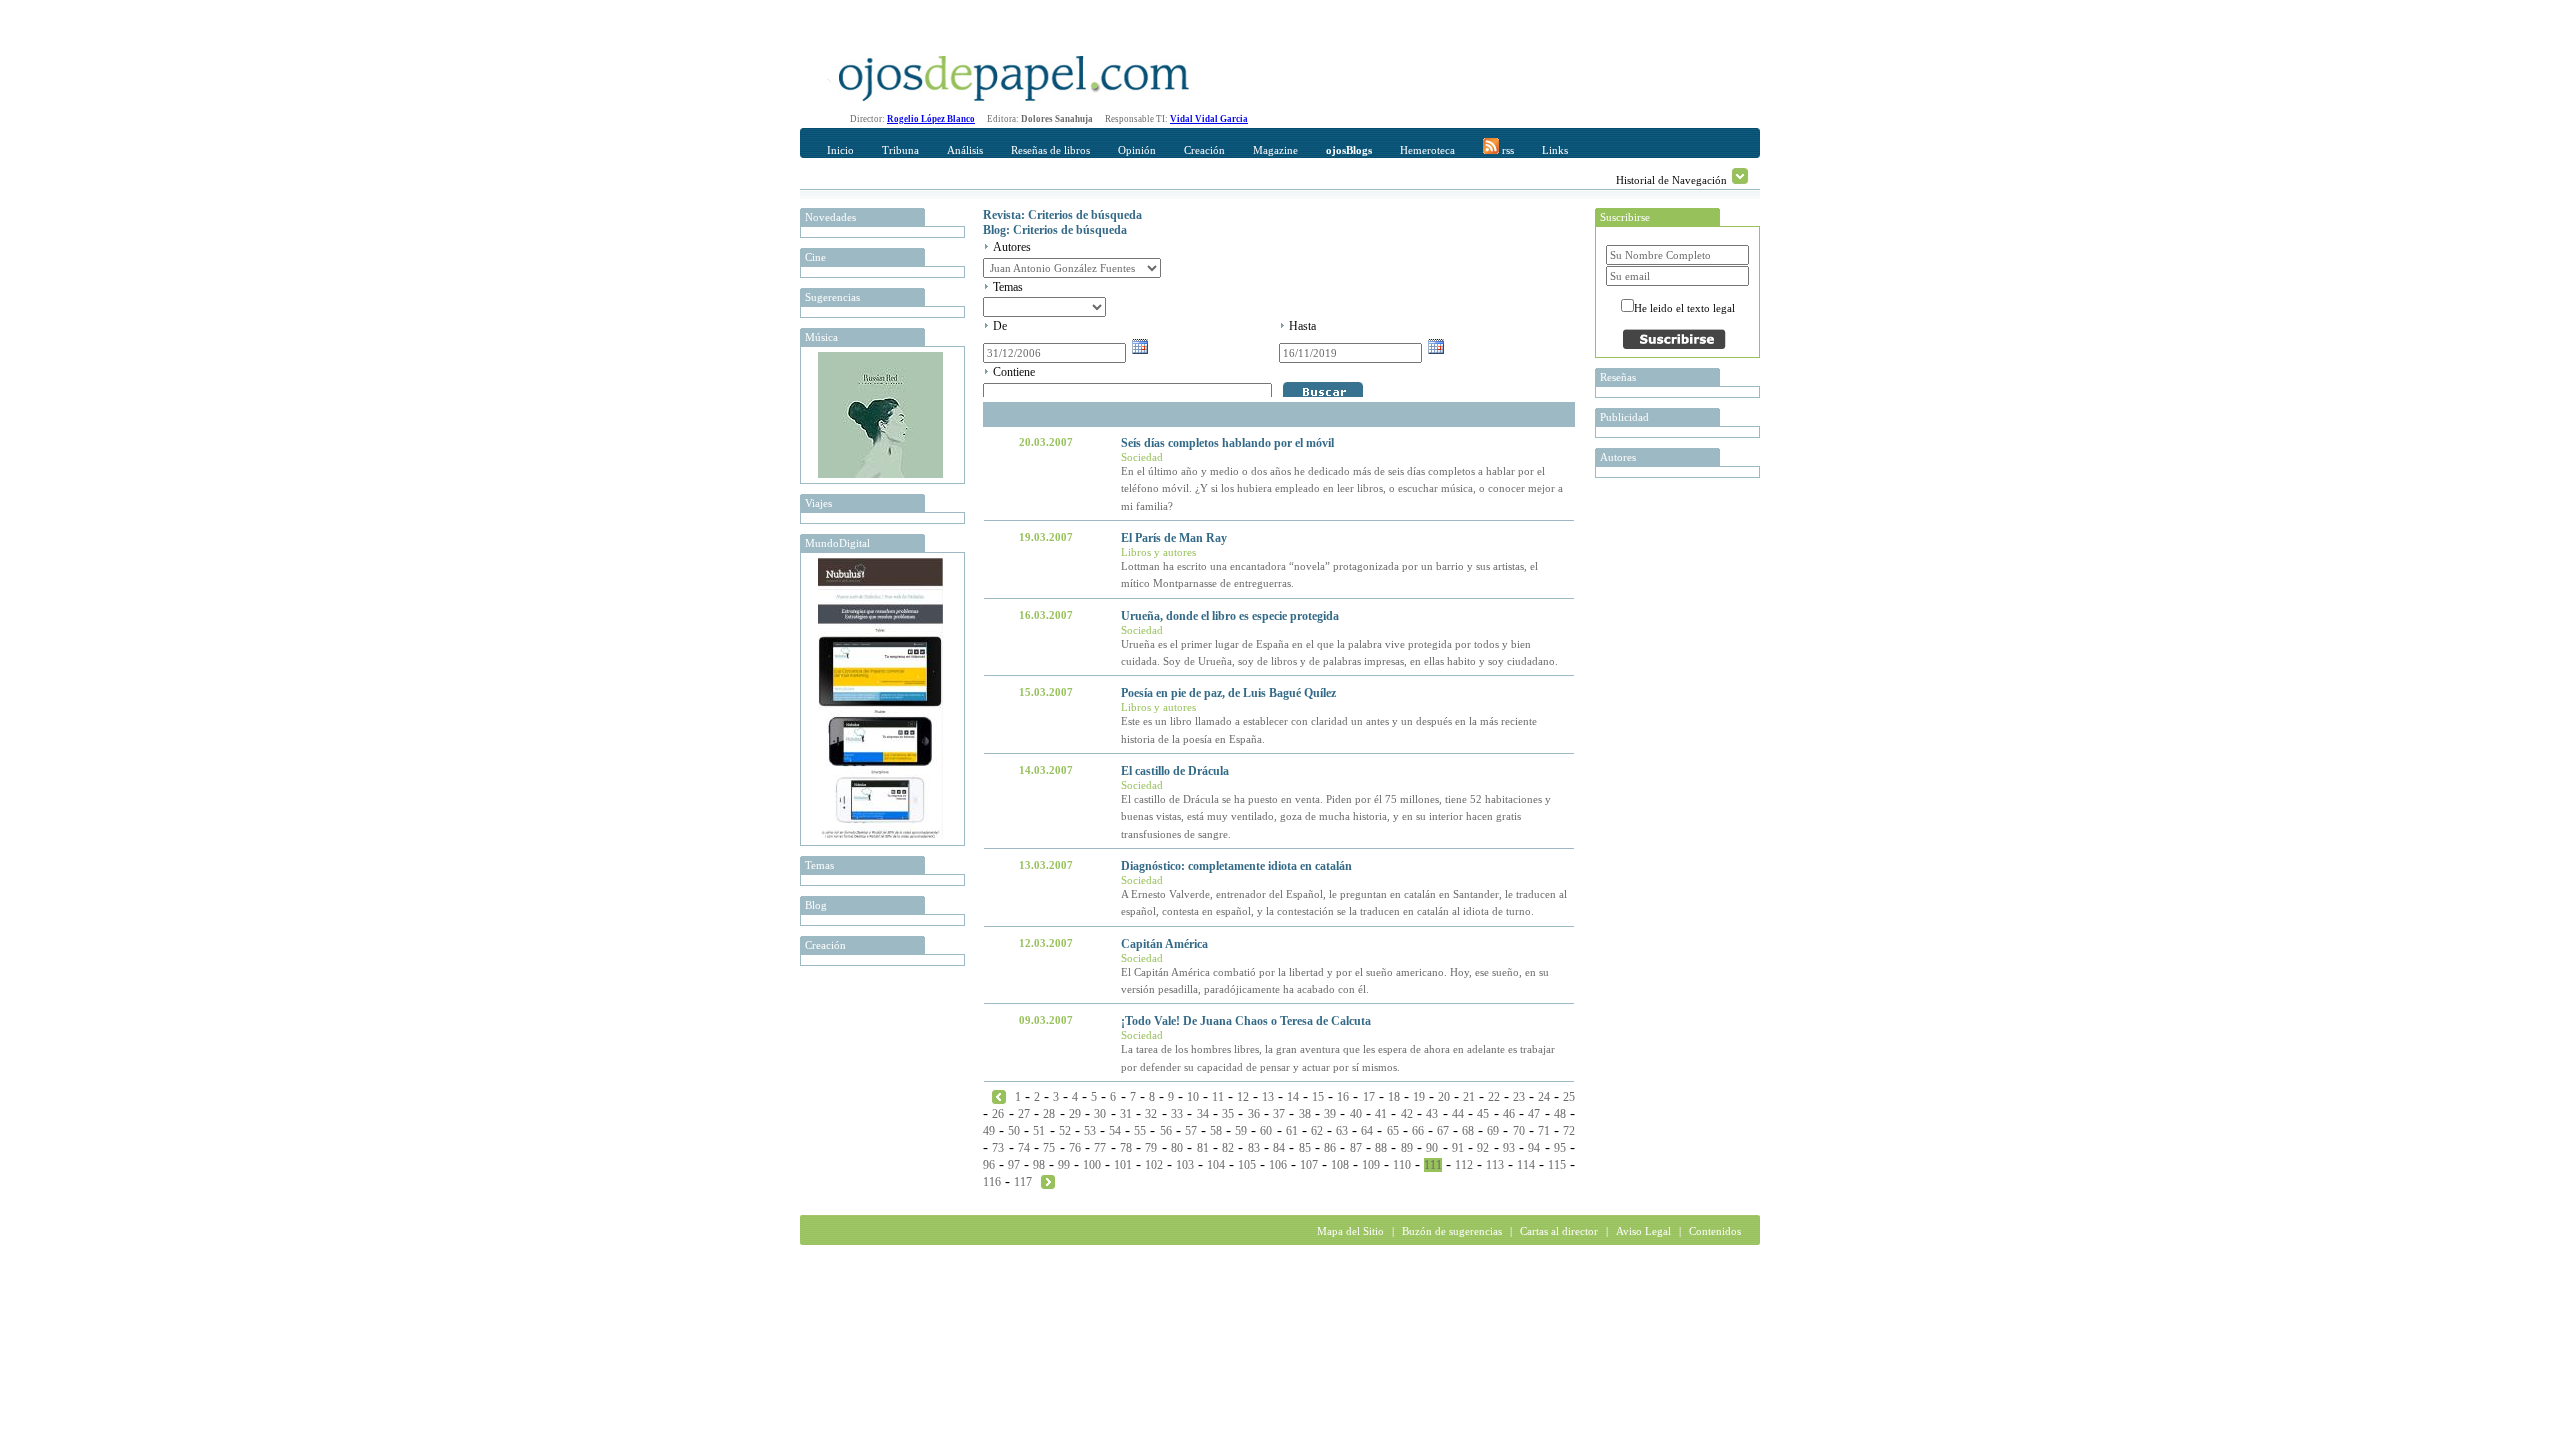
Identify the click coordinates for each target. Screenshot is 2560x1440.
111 (1433, 1165)
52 (1065, 1131)
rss (1506, 150)
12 (1243, 1097)
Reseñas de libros (1050, 150)
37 (1279, 1114)
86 (1330, 1148)
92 (1483, 1148)
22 (1494, 1097)
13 (1268, 1097)
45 (1483, 1114)
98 (1039, 1165)
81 (1203, 1148)
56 (1166, 1131)
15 (1318, 1097)
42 (1407, 1114)
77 (1100, 1148)
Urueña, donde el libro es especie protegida (1230, 616)
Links (1555, 150)
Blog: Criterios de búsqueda (1055, 230)
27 (1024, 1114)
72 (1569, 1131)
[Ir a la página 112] (1048, 1181)
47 (1534, 1114)
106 (1278, 1165)
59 (1241, 1131)
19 (1419, 1097)
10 (1193, 1097)
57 (1191, 1131)
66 (1418, 1131)
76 (1075, 1148)
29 (1075, 1114)
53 (1090, 1131)
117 (1023, 1182)
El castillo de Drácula (1175, 771)
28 (1049, 1114)
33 (1177, 1114)
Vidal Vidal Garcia (1209, 119)
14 (1293, 1097)
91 (1458, 1148)
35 (1228, 1114)
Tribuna (900, 150)
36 (1254, 1114)
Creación (1204, 150)
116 (992, 1182)
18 (1394, 1097)
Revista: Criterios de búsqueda (1062, 215)
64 (1367, 1131)
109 (1371, 1165)
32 (1151, 1114)
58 (1216, 1131)
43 (1432, 1114)
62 (1317, 1131)
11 (1218, 1097)
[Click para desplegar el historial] (1740, 176)
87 (1356, 1148)
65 (1393, 1131)
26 (998, 1114)
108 (1340, 1165)
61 (1292, 1131)
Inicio (840, 150)
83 (1254, 1148)
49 (989, 1131)
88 (1381, 1148)
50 (1014, 1131)
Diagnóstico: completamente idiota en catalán (1236, 866)
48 (1560, 1114)
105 (1247, 1165)
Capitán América (1164, 944)
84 (1279, 1148)
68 (1468, 1131)
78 (1126, 1148)
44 (1458, 1114)
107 (1309, 1165)
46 (1509, 1114)
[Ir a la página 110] (999, 1096)
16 (1343, 1097)
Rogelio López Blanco (931, 119)
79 (1151, 1148)
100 (1092, 1165)
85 (1305, 1148)
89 (1407, 1148)
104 (1216, 1165)
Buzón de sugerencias (1452, 1231)
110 (1402, 1165)
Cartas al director (1559, 1231)
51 (1039, 1131)
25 (1569, 1097)
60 (1266, 1131)
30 (1100, 1114)
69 (1493, 1131)
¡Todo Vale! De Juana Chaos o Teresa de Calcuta (1246, 1021)
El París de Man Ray (1174, 538)
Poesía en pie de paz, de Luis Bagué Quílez (1228, 693)
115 (1557, 1165)
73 (998, 1148)
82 (1228, 1148)
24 (1544, 1097)
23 (1519, 1097)
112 (1464, 1165)
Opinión (1137, 150)
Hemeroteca (1427, 150)
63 (1342, 1131)
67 (1443, 1131)
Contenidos (1715, 1231)
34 (1203, 1114)
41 (1381, 1114)
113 (1495, 1165)
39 (1330, 1114)
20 (1444, 1097)
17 (1369, 1097)
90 (1432, 1148)
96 (989, 1165)
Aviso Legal (1643, 1231)
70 (1519, 1131)
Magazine (1275, 150)
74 (1024, 1148)
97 (1014, 1165)
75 (1049, 1148)
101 (1123, 1165)
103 (1185, 1165)
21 (1469, 1097)
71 (1544, 1131)
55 (1140, 1131)
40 (1356, 1114)
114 (1526, 1165)
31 (1126, 1114)
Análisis (965, 150)
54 (1115, 1131)
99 (1064, 1165)
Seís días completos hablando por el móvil (1227, 443)
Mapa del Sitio (1350, 1231)
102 (1154, 1165)
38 (1305, 1114)
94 (1534, 1148)
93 (1509, 1148)
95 (1560, 1148)
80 (1177, 1148)
